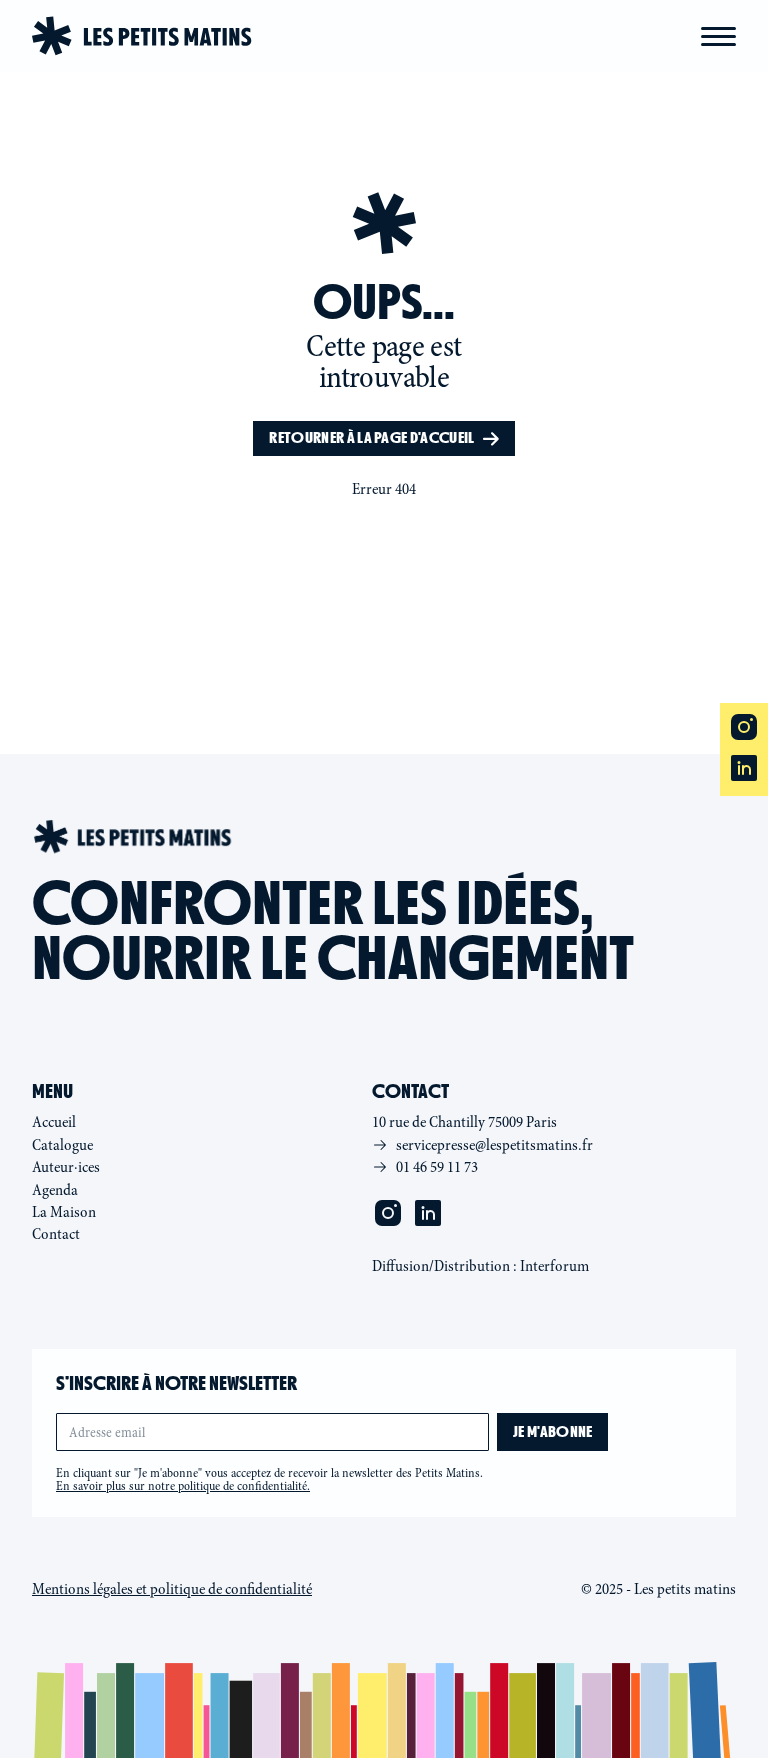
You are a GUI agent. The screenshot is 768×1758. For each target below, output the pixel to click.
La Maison (64, 1212)
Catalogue (62, 1145)
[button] (718, 36)
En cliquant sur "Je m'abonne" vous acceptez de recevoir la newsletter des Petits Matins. (269, 1480)
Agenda (55, 1190)
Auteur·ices (66, 1167)
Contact (56, 1234)
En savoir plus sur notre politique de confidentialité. (183, 1486)
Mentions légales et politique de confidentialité (172, 1589)
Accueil (54, 1122)
